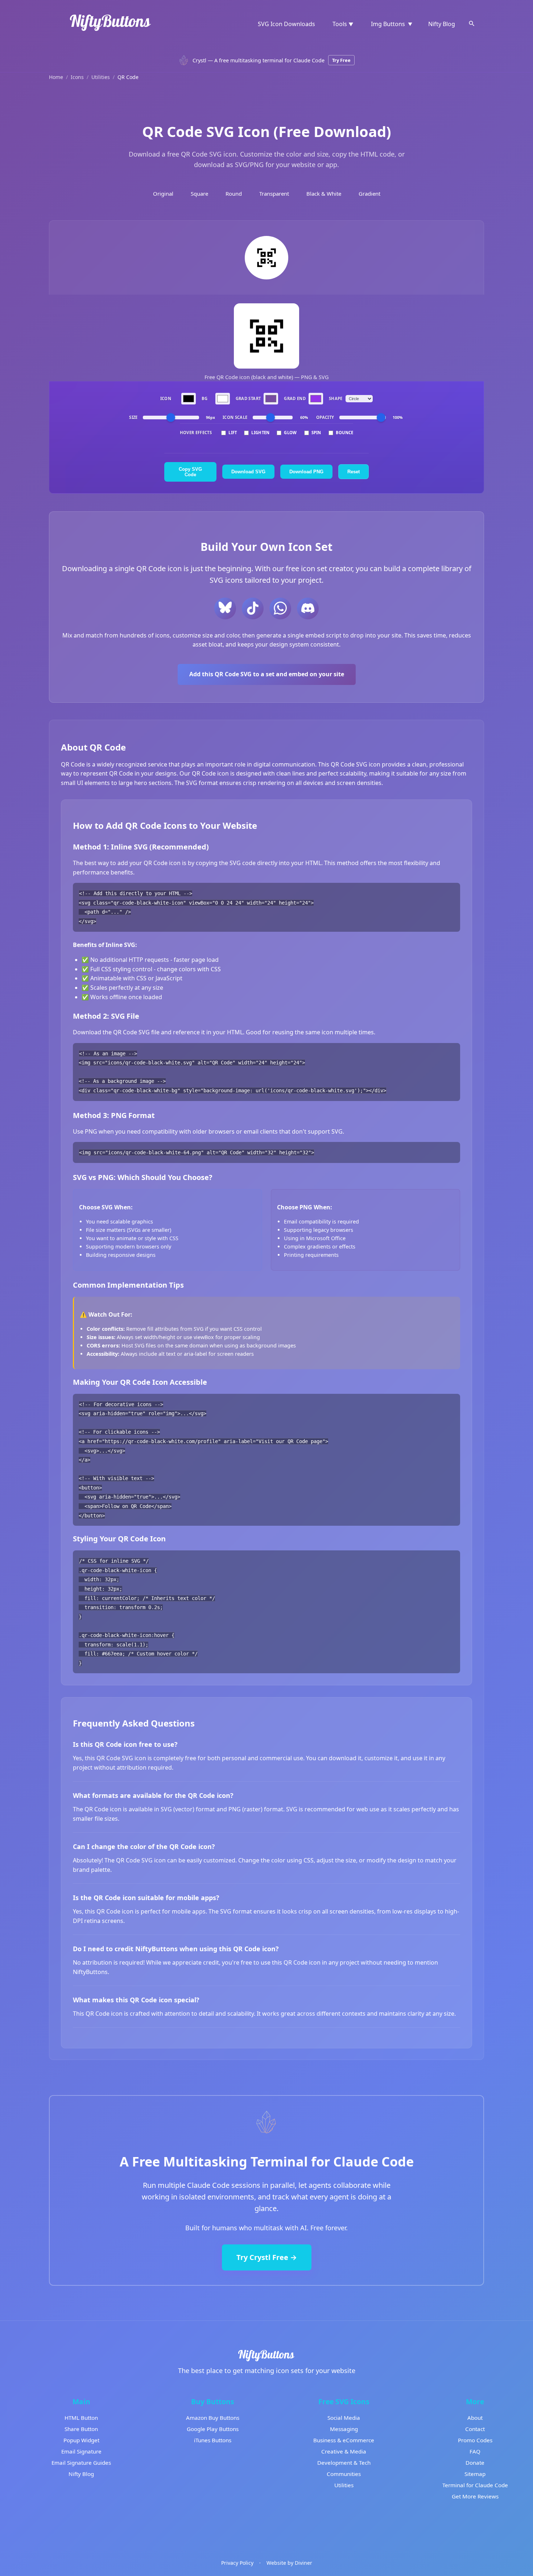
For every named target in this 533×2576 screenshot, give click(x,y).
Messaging (344, 2429)
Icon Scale (235, 418)
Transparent (274, 194)
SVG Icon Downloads (286, 24)
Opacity (325, 418)
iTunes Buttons (213, 2440)
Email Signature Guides (81, 2463)
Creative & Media (344, 2451)
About (475, 2418)
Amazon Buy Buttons (213, 2418)
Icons (77, 77)
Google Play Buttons (213, 2429)
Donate (475, 2463)
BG (205, 398)
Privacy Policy (237, 2563)
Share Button (81, 2429)
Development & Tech (344, 2463)
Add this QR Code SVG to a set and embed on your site (267, 674)
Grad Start (248, 398)
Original (163, 194)
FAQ (475, 2451)
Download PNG (306, 472)
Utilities (101, 77)
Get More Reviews (475, 2496)
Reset (354, 472)
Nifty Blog (442, 24)
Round (234, 194)
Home (56, 77)
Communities (344, 2474)
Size (133, 418)
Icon (166, 398)
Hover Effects (196, 433)
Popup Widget (81, 2440)
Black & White (324, 194)
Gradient (369, 194)
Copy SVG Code (190, 472)
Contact (475, 2429)
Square (199, 194)
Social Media (344, 2418)
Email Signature (81, 2451)
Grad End (295, 398)
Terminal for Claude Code (475, 2485)
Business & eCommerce (344, 2440)
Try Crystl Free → (267, 2257)
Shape (336, 398)
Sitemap (475, 2474)
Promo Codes (475, 2440)
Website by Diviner (289, 2563)
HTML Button (81, 2418)
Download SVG (248, 472)
